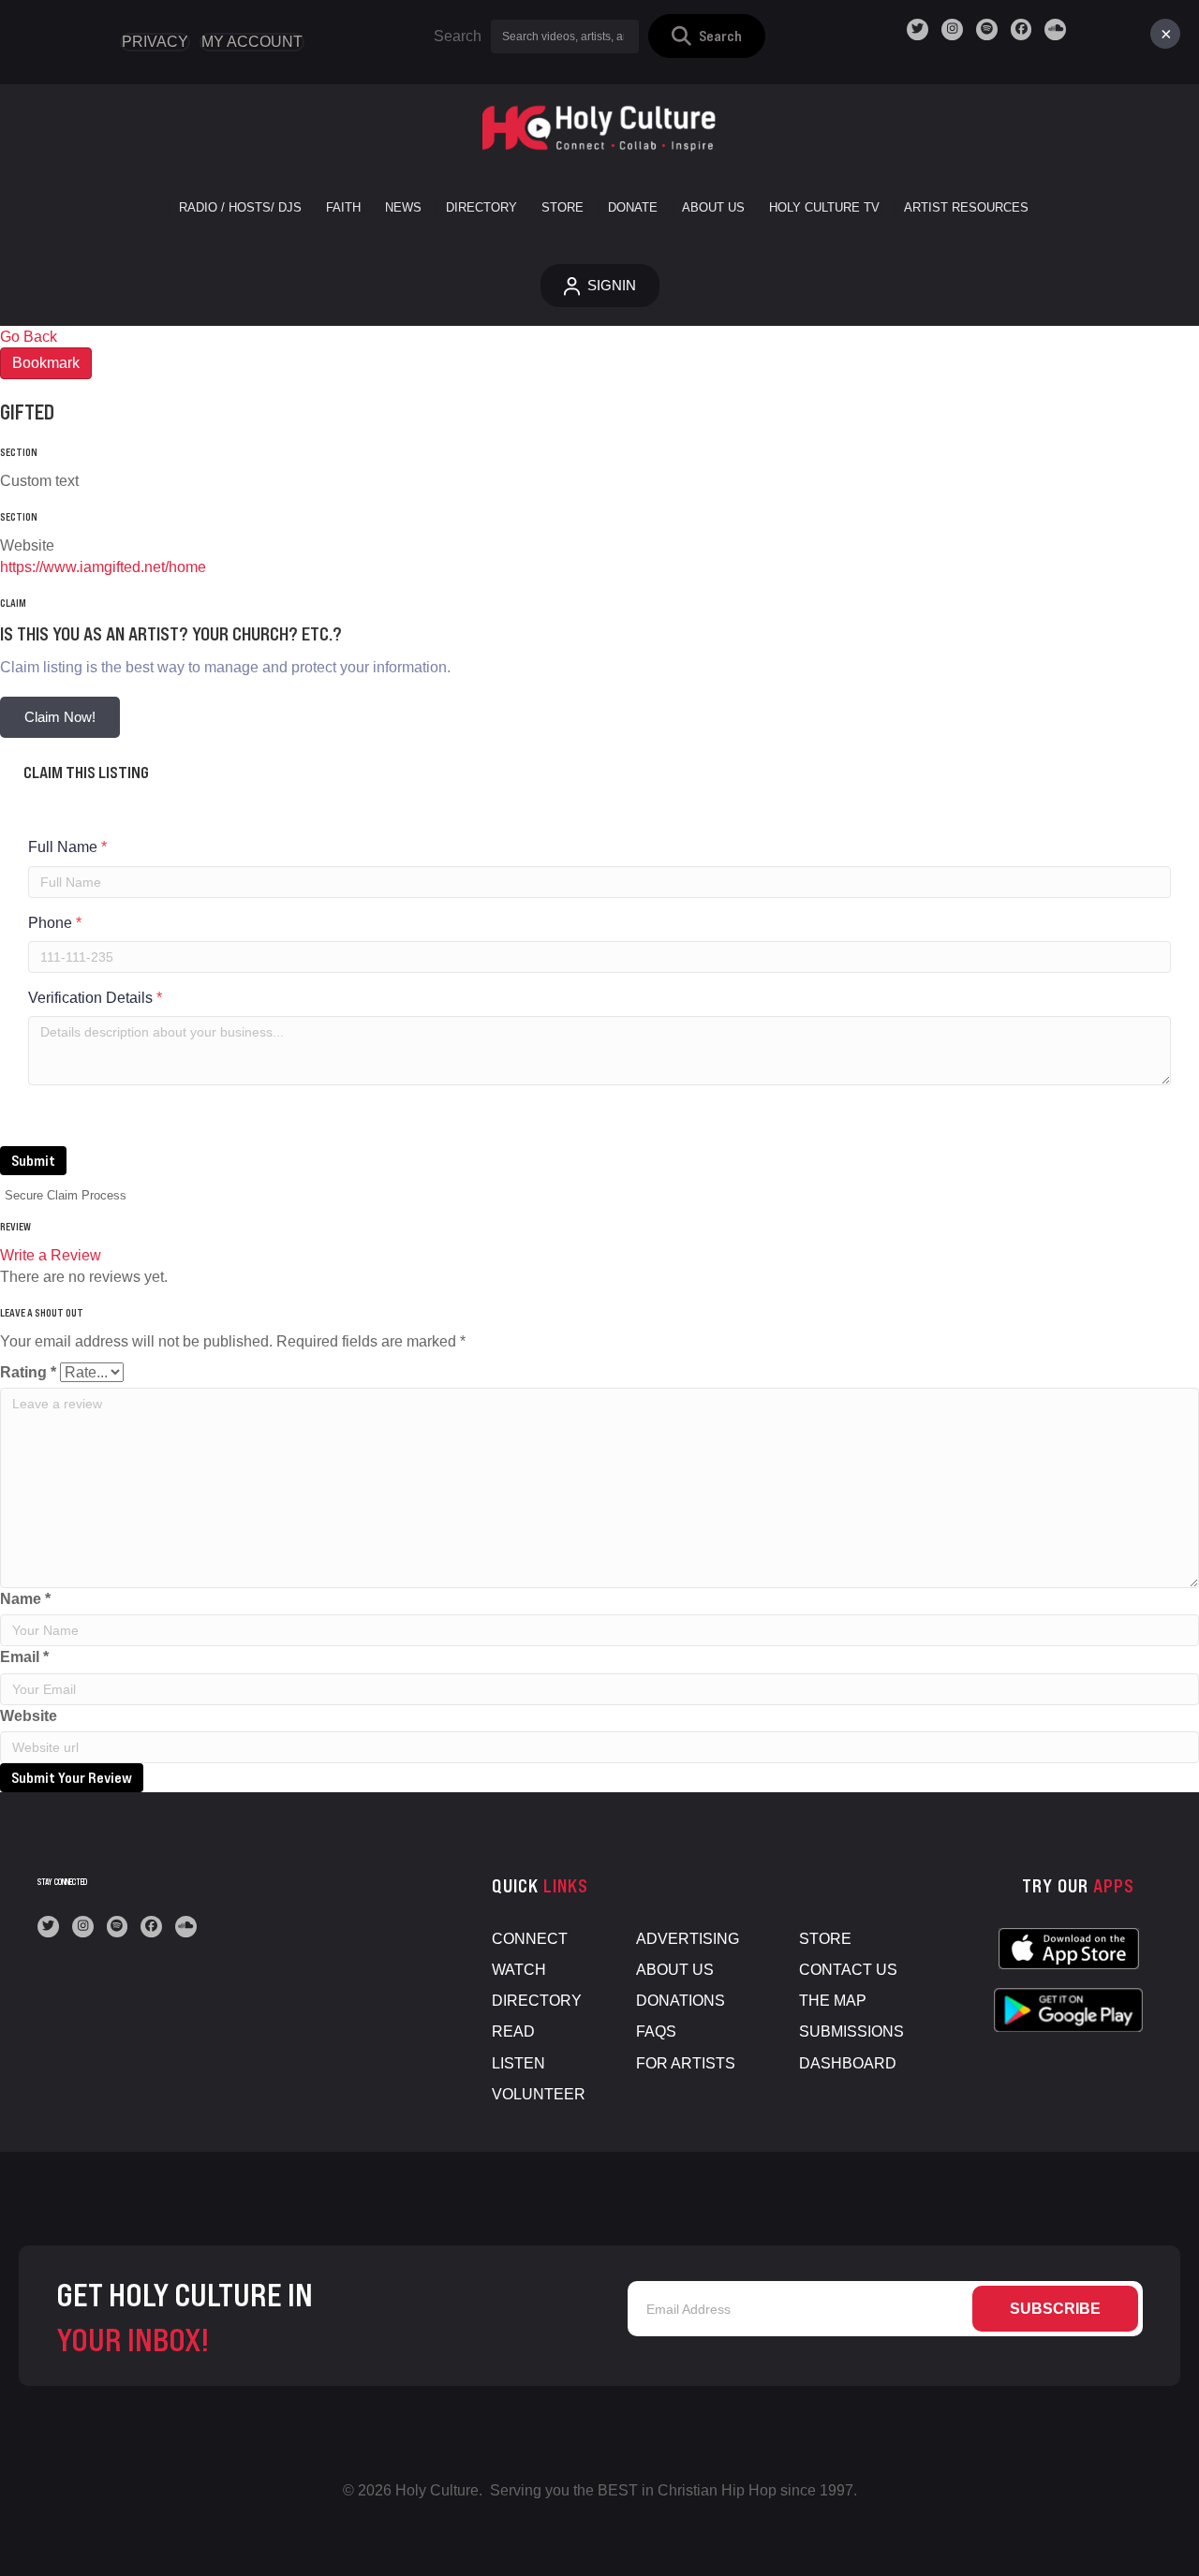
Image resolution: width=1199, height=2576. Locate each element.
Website (29, 1716)
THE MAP (833, 2001)
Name (25, 1599)
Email (24, 1657)
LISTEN (518, 2063)
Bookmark (46, 363)
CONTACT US (848, 1970)
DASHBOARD (848, 2063)
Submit (33, 1160)
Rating (28, 1372)
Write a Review (51, 1255)
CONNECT (530, 1939)
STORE (825, 1939)
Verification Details (95, 998)
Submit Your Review (72, 1777)
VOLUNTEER (539, 2094)
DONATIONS (681, 2001)
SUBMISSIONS (851, 2031)
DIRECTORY (537, 2001)
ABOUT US (675, 1970)
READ (513, 2031)
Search (458, 36)
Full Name (67, 847)
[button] (707, 36)
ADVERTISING (688, 1939)
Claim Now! (60, 717)
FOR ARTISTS (686, 2063)
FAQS (656, 2031)
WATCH (519, 1970)
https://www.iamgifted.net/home (103, 567)
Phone (55, 923)
